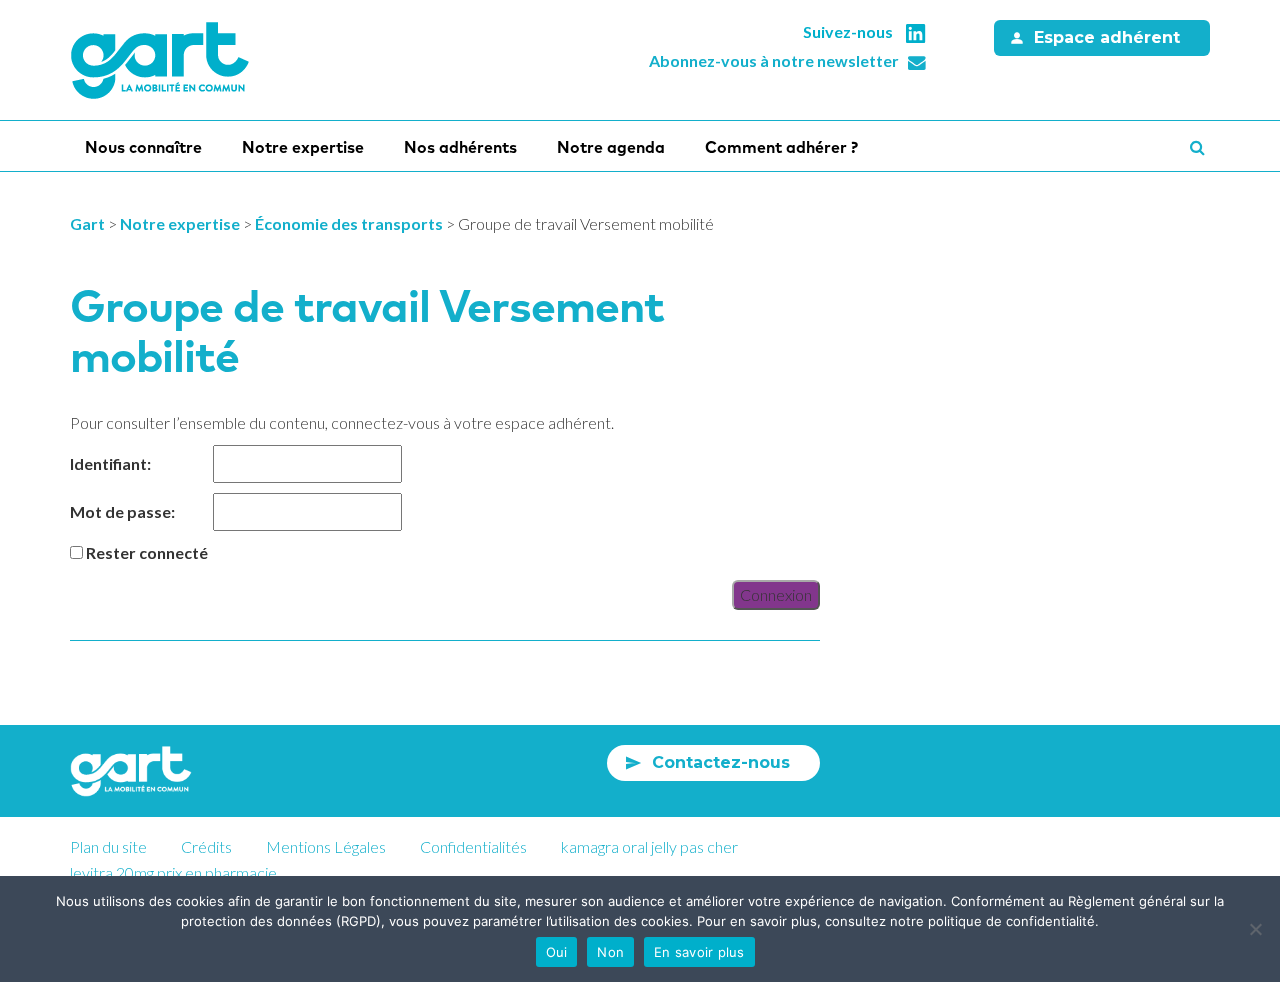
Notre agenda (611, 147)
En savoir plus (699, 952)
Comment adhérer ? (781, 147)
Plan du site (108, 846)
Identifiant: (110, 463)
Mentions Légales (326, 846)
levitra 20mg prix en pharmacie (173, 872)
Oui (557, 952)
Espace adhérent (1107, 37)
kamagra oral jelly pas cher (649, 846)
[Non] (1255, 929)
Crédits (206, 846)
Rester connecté (147, 552)
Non (610, 952)
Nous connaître (143, 147)
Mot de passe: (122, 511)
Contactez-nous (721, 762)
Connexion (776, 594)
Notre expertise (303, 147)
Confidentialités (473, 846)
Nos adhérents (460, 147)
